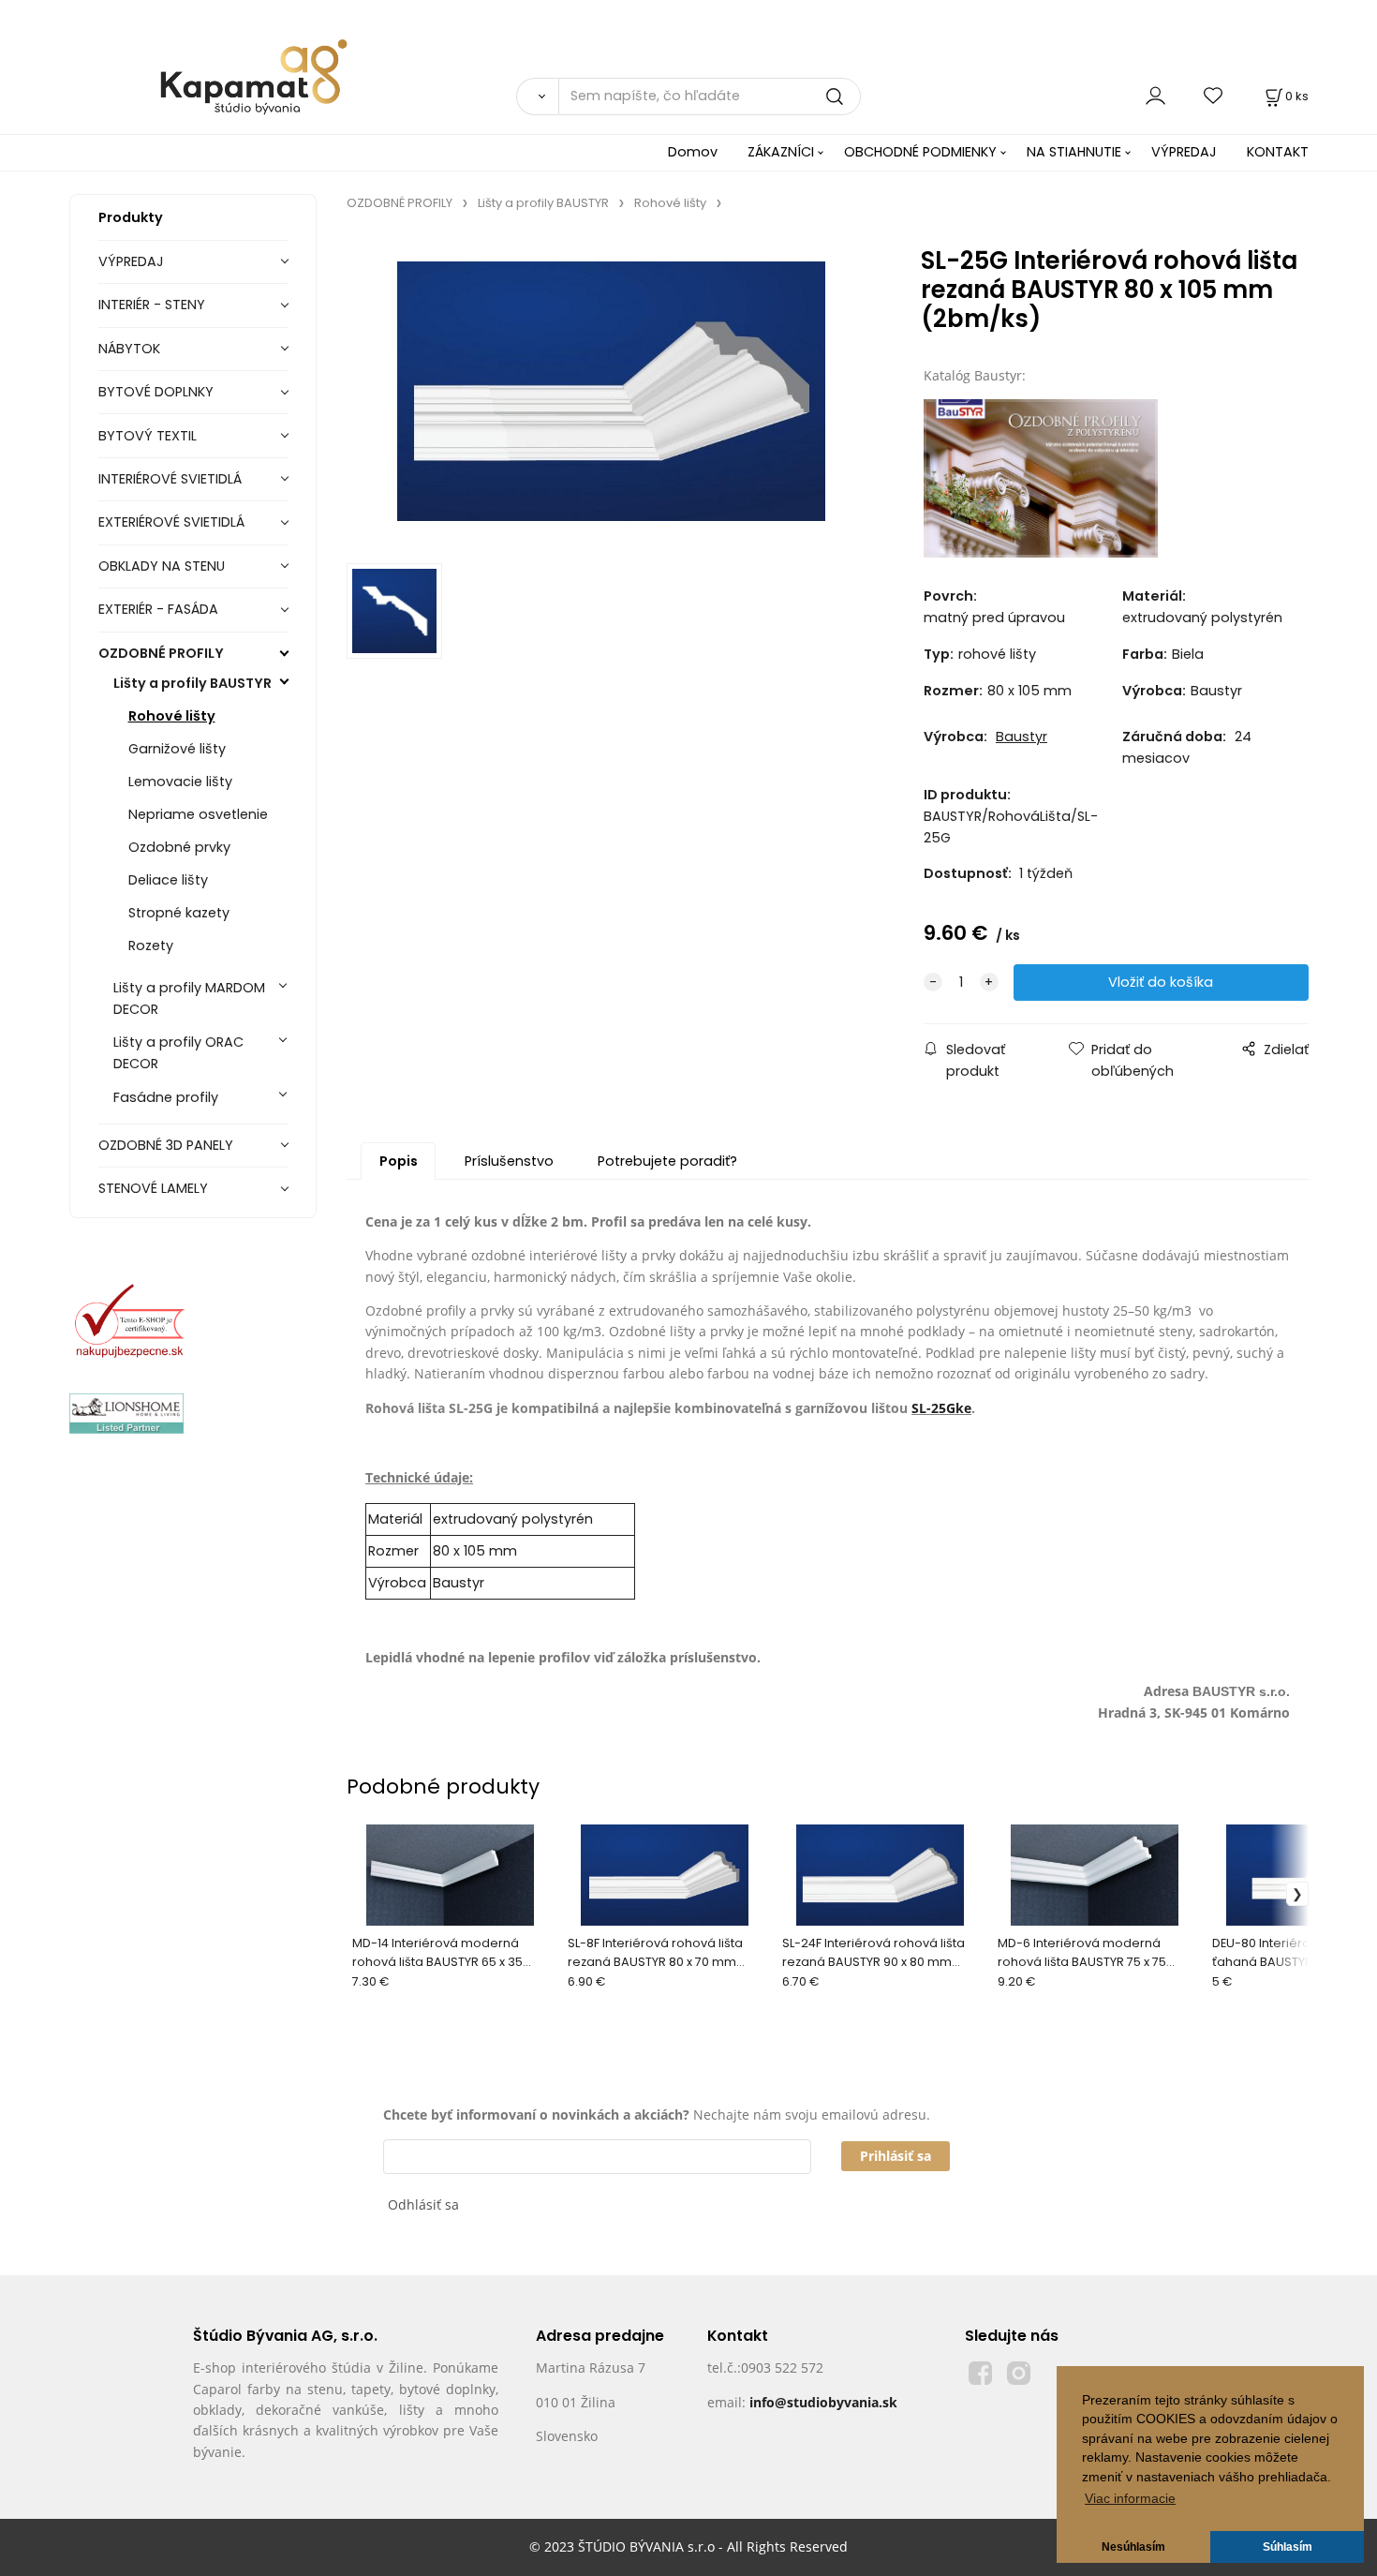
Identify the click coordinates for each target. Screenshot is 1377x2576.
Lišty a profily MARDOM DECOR (189, 998)
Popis (399, 1161)
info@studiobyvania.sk (823, 2402)
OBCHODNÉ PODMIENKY (920, 152)
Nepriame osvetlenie (198, 814)
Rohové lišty (172, 716)
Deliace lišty (168, 880)
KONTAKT (1278, 152)
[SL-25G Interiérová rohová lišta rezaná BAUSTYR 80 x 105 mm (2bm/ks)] (611, 393)
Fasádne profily (166, 1097)
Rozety (151, 946)
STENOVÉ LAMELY (153, 1188)
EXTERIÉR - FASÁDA (158, 609)
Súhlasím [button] (1288, 2547)
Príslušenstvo (509, 1161)
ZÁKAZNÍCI (781, 152)
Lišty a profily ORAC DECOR (178, 1053)
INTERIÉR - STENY (152, 305)
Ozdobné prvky (179, 847)
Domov (693, 152)
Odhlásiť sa (423, 2204)
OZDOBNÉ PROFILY (161, 653)
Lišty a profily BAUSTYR (192, 683)
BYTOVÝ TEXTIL (148, 436)
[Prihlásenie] (1155, 96)
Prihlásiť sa (896, 2156)
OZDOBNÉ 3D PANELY (166, 1145)
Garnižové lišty (177, 749)
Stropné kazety (179, 913)
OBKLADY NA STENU (162, 566)
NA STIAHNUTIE (1074, 152)
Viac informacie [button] (1130, 2499)
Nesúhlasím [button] (1133, 2547)
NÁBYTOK (129, 349)
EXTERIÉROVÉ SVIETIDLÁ (171, 522)
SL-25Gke (941, 1408)
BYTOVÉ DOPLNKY (156, 392)
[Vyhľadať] (537, 97)
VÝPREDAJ (1184, 152)
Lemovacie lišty (180, 782)
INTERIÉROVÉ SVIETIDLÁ (170, 479)
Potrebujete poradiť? (667, 1161)
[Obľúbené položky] (1214, 96)
